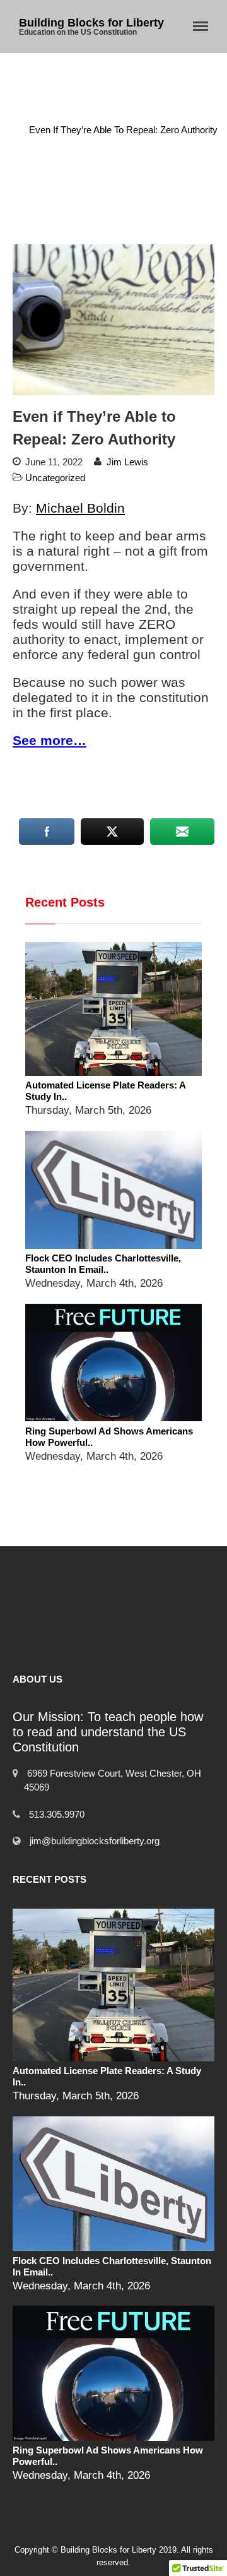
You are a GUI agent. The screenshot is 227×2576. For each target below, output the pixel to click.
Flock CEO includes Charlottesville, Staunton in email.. (103, 1264)
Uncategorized (136, 117)
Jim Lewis (127, 462)
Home (76, 117)
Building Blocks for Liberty (91, 23)
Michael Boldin (80, 508)
